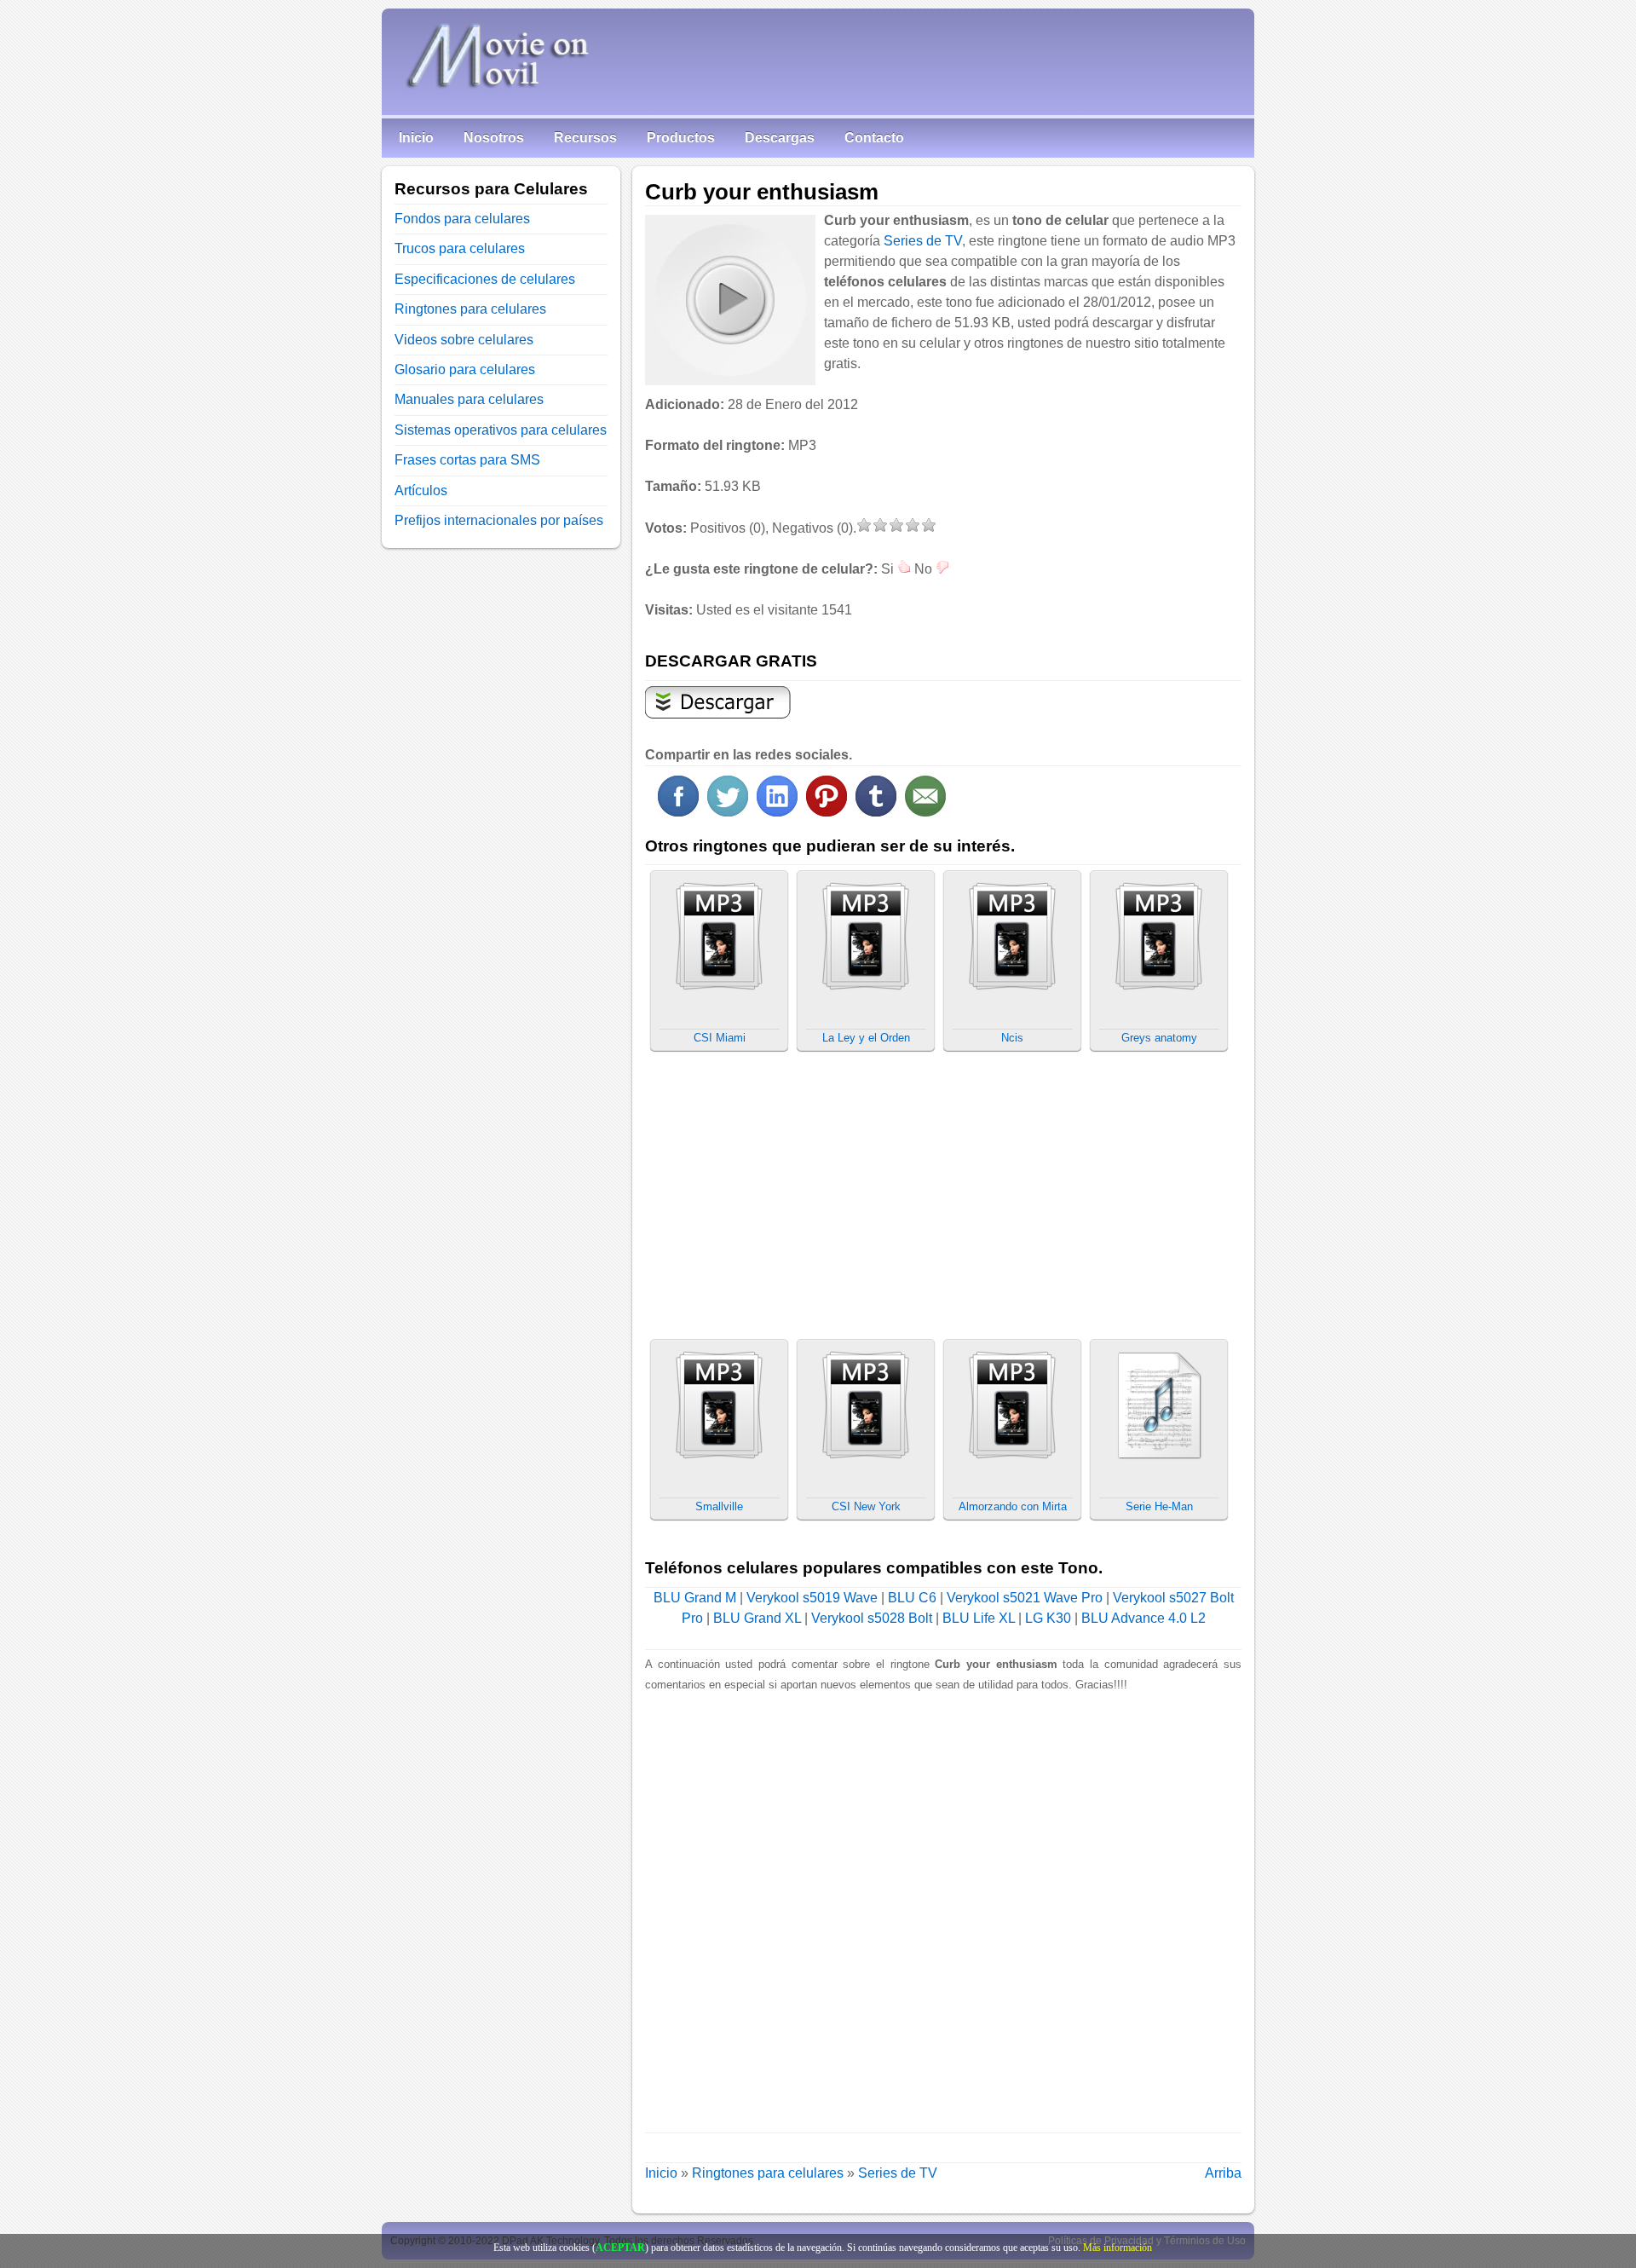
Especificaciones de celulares (485, 279)
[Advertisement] (1098, 522)
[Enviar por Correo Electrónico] (925, 812)
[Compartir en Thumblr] (876, 812)
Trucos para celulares (460, 248)
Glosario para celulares (465, 369)
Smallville (719, 1506)
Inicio (416, 138)
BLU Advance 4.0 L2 (1143, 1618)
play (729, 299)
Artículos (421, 491)
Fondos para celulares (462, 219)
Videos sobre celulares (464, 340)
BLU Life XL (979, 1618)
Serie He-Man (1159, 1506)
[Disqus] (943, 1908)
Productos (681, 138)
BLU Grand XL (757, 1618)
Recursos (585, 138)
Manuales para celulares (469, 399)
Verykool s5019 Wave (812, 1598)
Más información (1118, 2248)
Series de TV (923, 241)
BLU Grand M (695, 1598)
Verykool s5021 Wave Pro (1025, 1598)
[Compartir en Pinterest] (827, 812)
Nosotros (494, 138)
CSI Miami (720, 1038)
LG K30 (1048, 1618)
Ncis (1012, 1038)
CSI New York (866, 1506)
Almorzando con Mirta (1013, 1506)
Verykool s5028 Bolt (872, 1618)
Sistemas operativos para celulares (501, 430)
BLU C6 (912, 1598)
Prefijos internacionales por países (499, 520)
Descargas (780, 138)
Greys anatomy (1159, 1038)
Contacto (874, 138)
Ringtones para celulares (768, 2173)
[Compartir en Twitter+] (728, 812)
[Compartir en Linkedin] (777, 812)
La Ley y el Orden (866, 1038)
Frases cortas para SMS (467, 460)
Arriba (1223, 2173)
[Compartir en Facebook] (678, 812)
